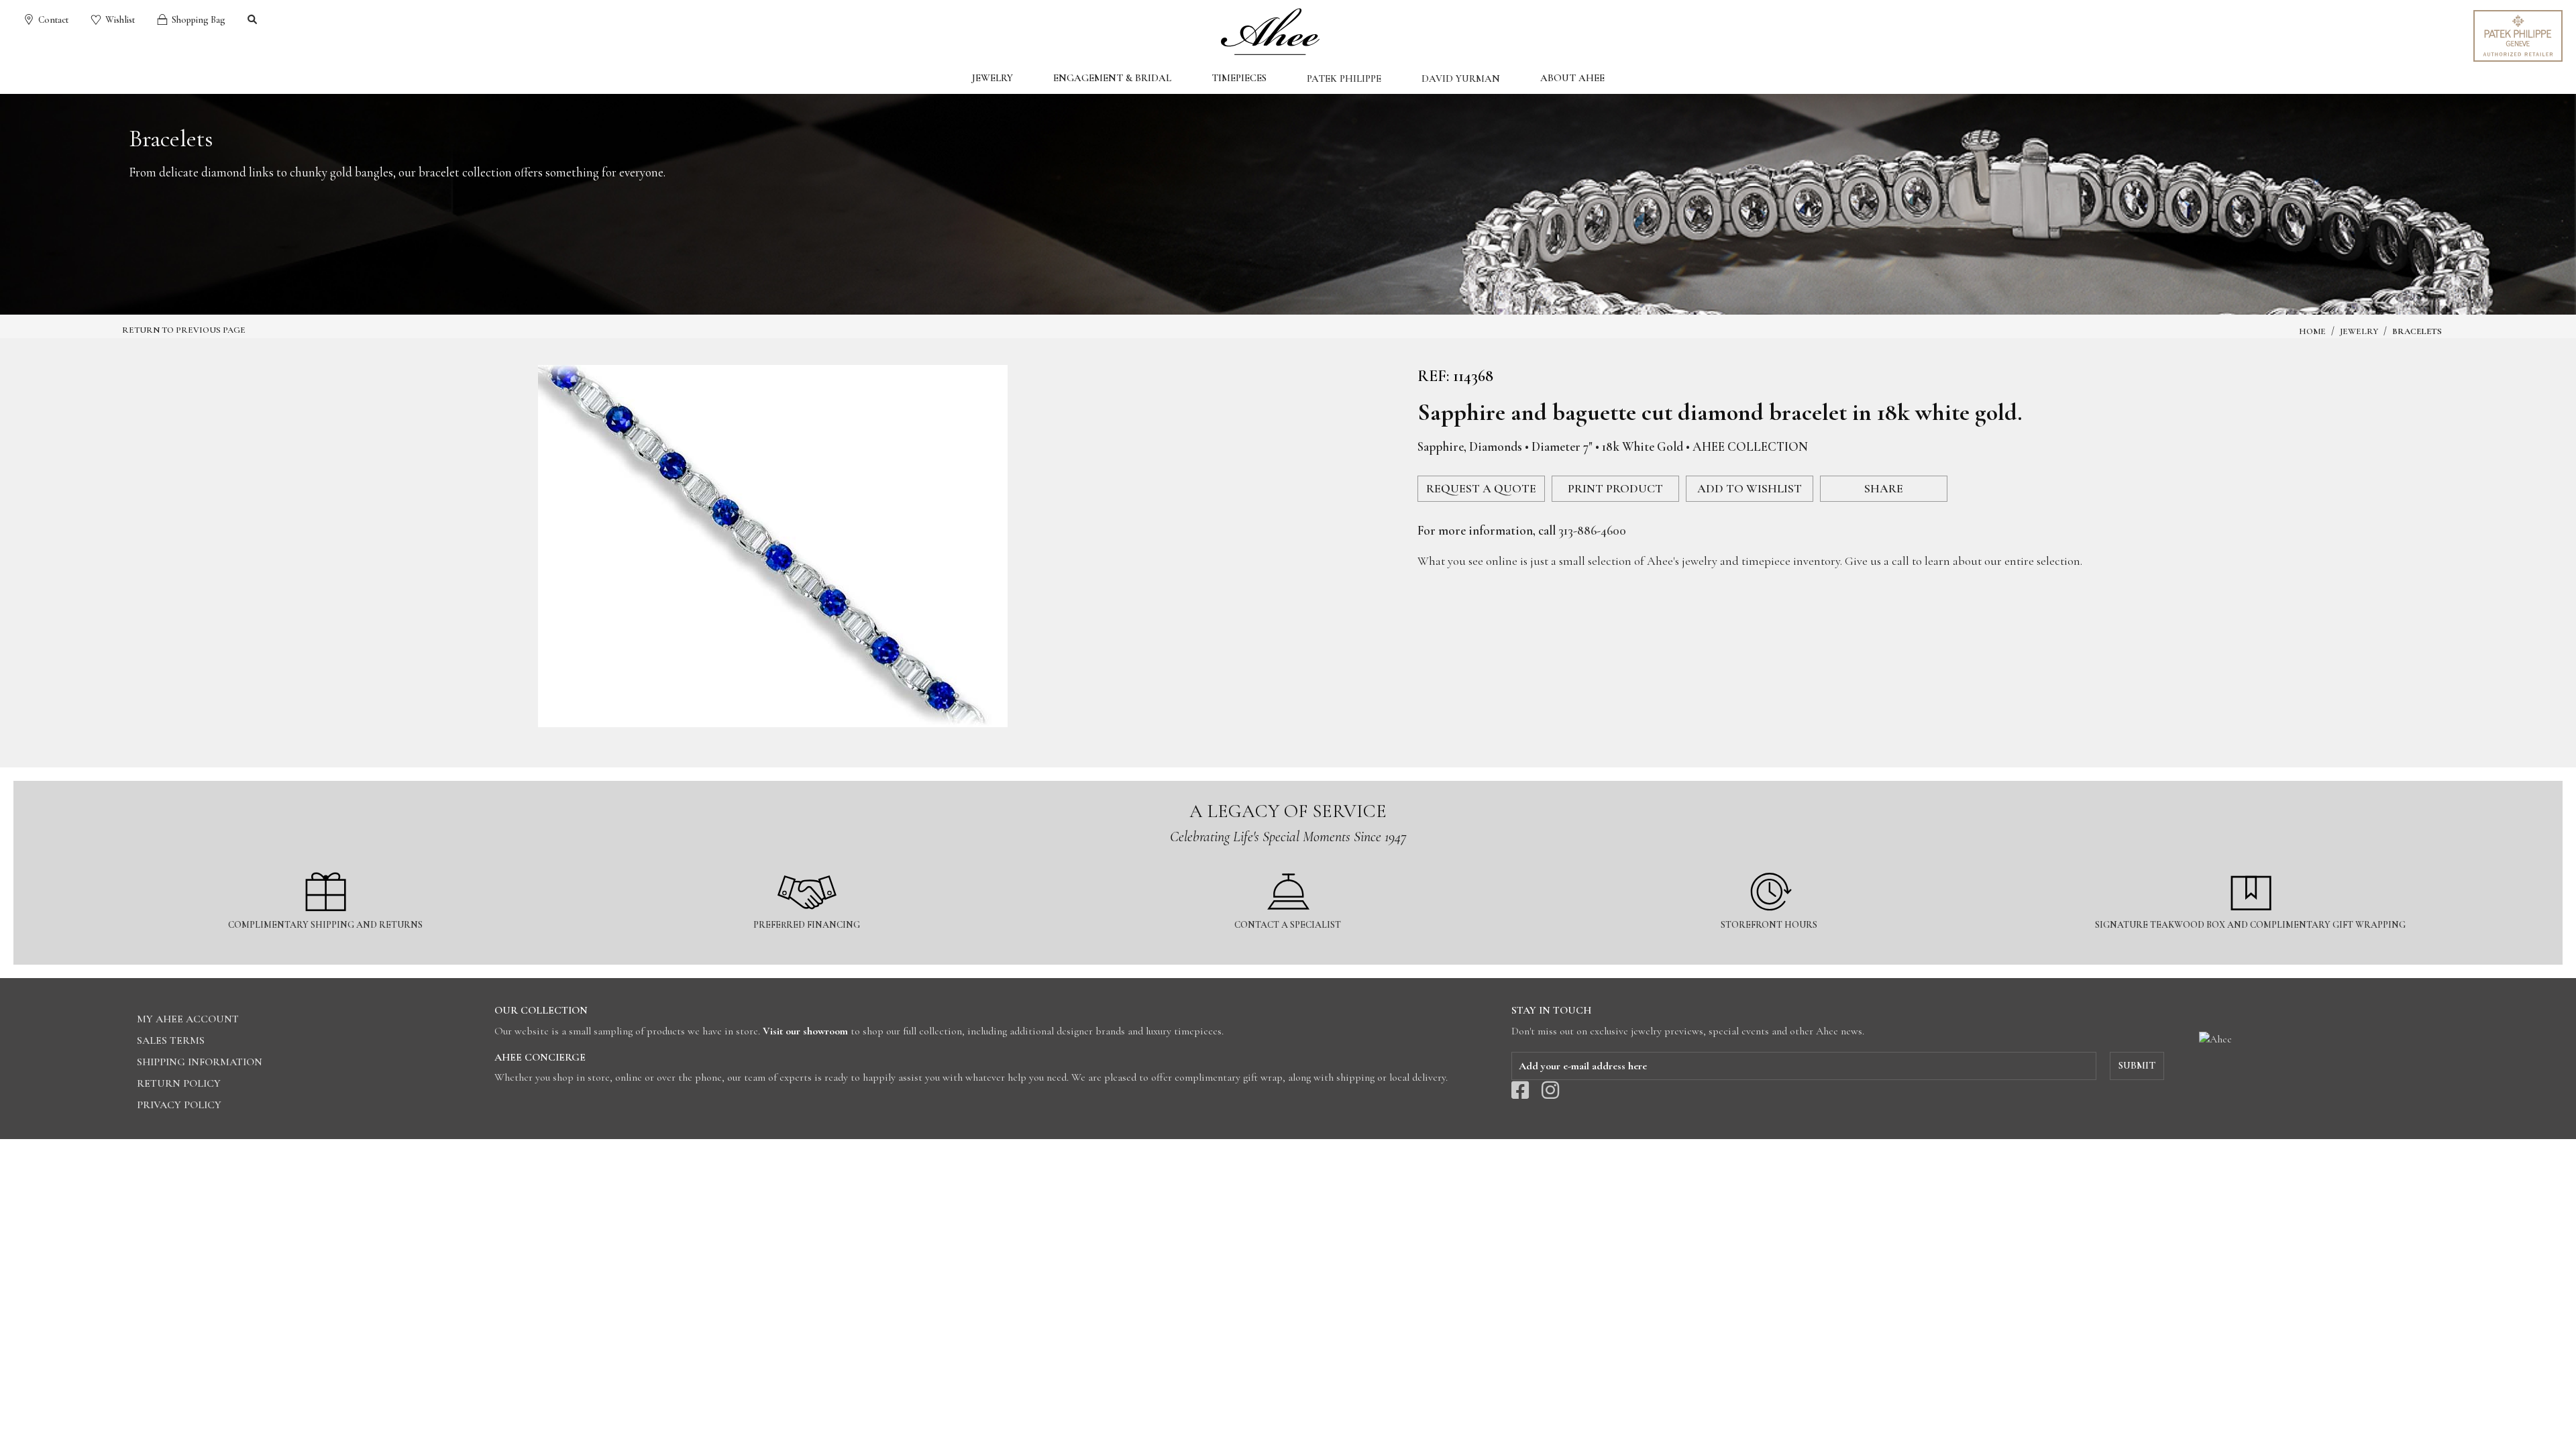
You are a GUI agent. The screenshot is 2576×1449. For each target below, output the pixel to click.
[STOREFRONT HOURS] (1770, 864)
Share (1884, 488)
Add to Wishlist (1750, 488)
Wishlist (119, 20)
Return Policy (179, 1083)
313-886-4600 (1592, 530)
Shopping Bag (198, 20)
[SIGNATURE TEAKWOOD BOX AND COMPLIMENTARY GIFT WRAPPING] (2251, 864)
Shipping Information (200, 1062)
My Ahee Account (188, 1019)
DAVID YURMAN (1461, 78)
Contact (52, 20)
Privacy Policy (179, 1105)
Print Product (1615, 488)
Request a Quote (1481, 488)
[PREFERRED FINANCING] (807, 864)
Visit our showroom (805, 1031)
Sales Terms (171, 1040)
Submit (2137, 1065)
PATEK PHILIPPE (1344, 78)
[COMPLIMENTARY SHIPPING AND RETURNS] (326, 864)
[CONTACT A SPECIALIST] (1289, 864)
